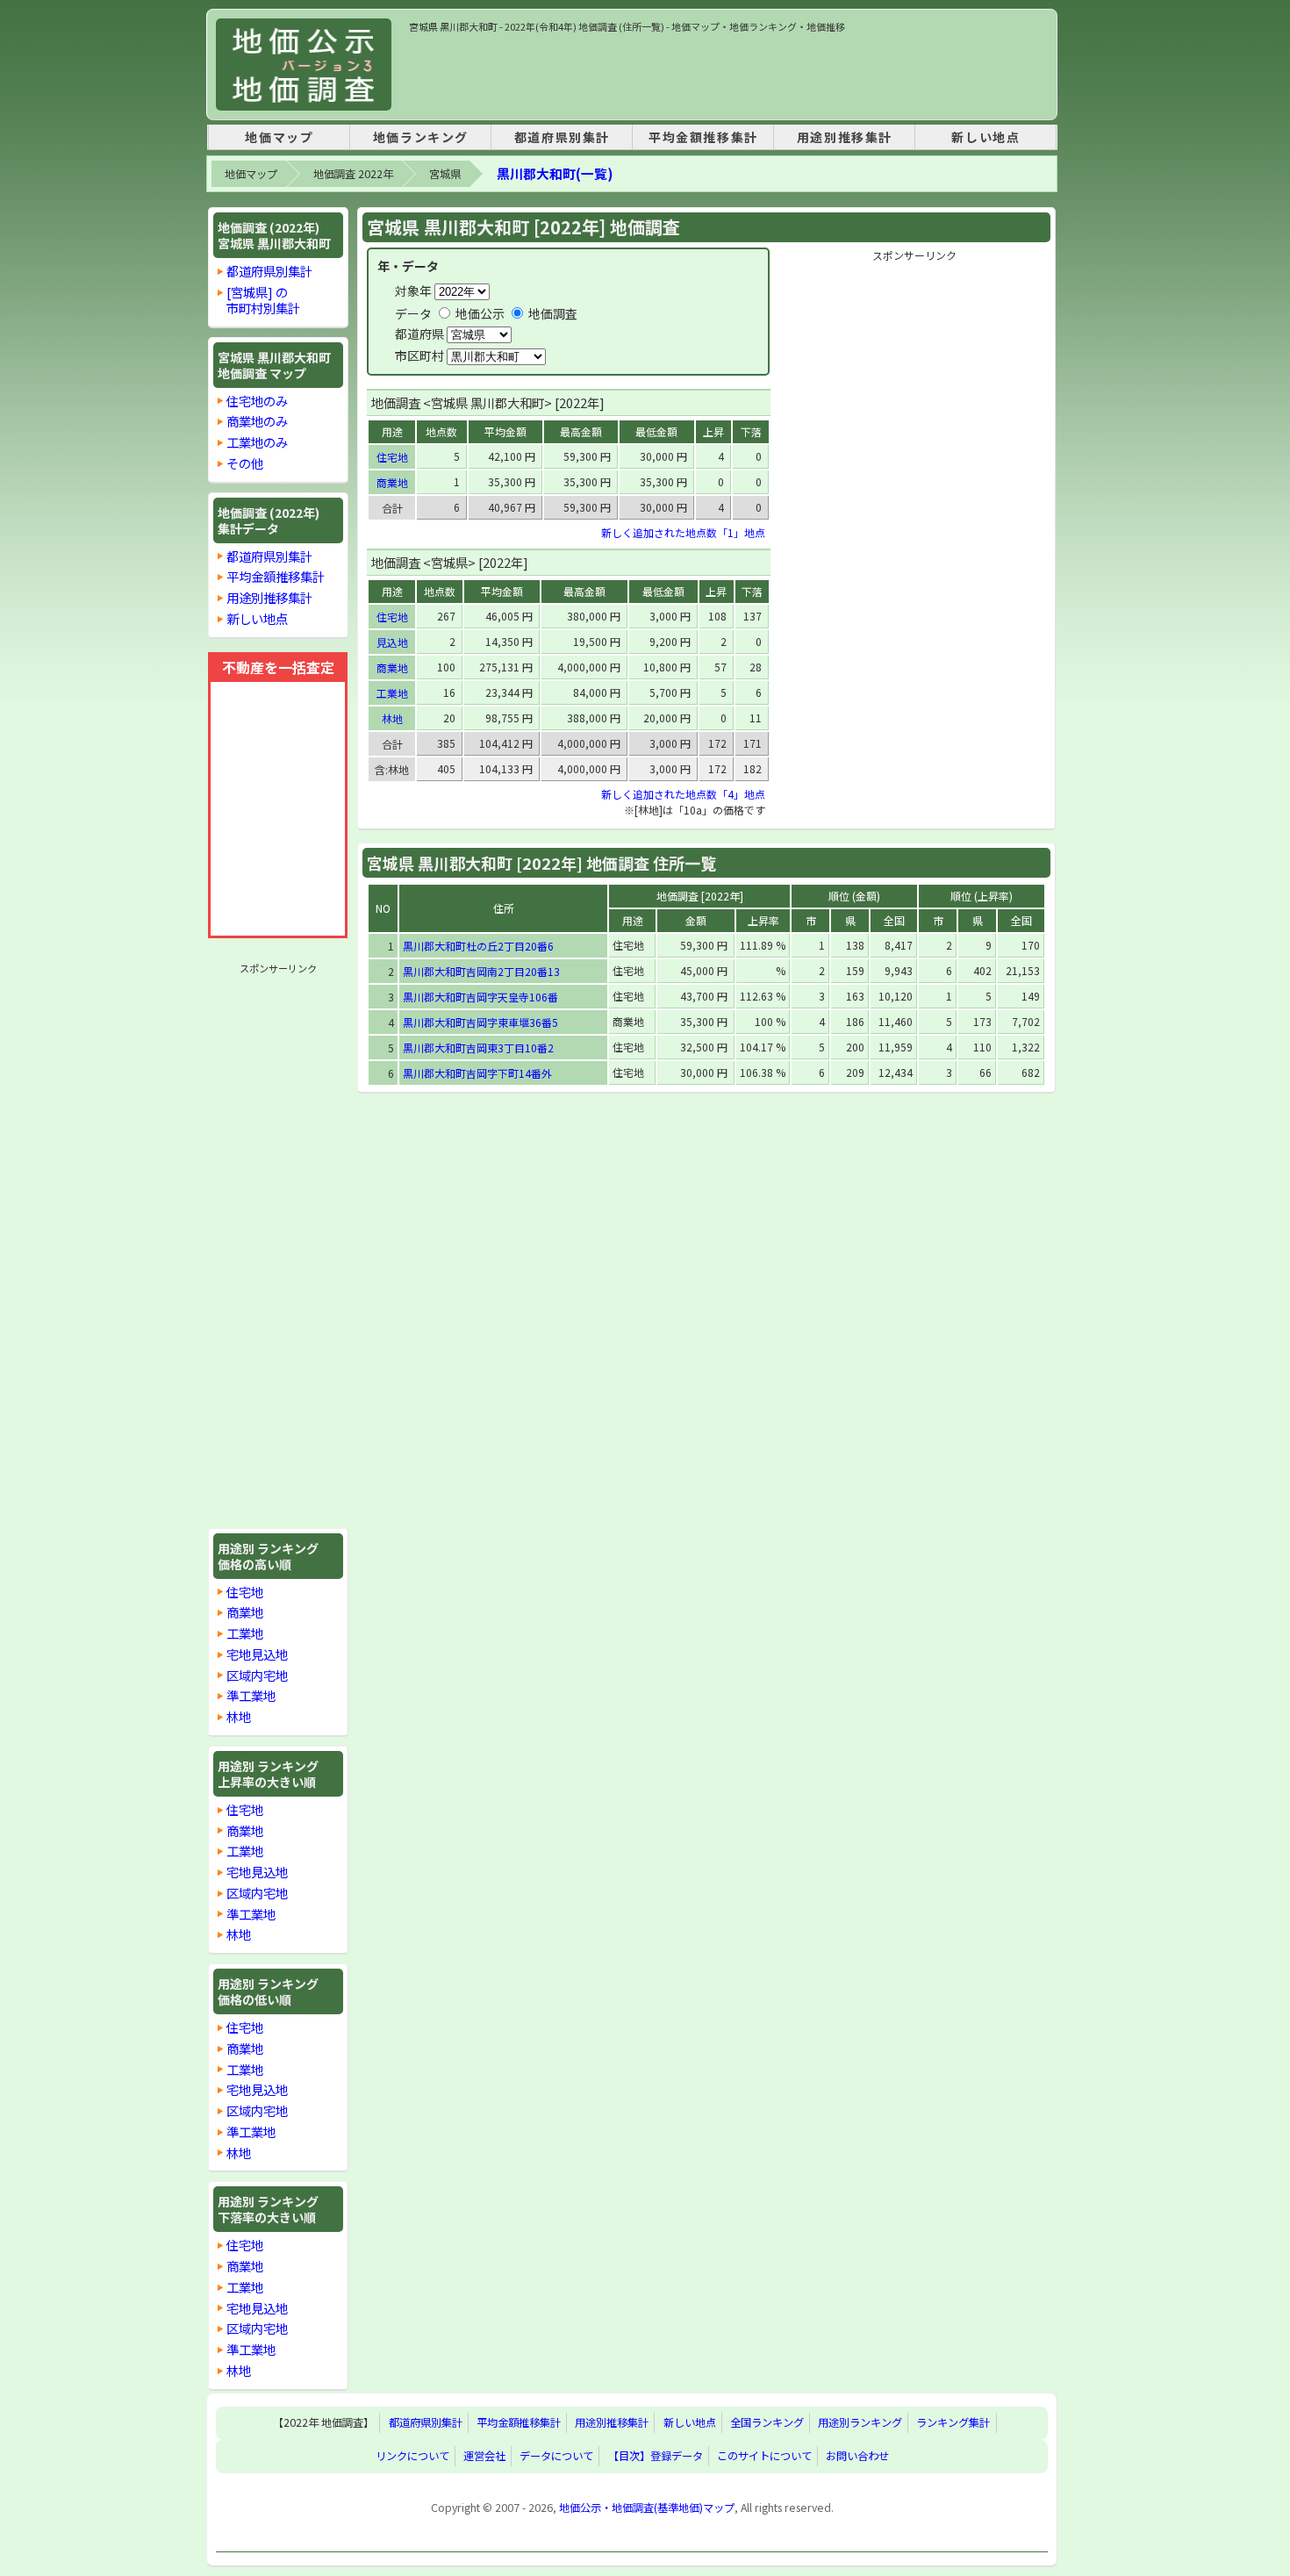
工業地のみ (257, 442)
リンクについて (412, 2456)
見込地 (392, 642)
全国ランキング (767, 2423)
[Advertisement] (728, 74)
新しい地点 (985, 137)
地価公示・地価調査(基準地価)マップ (647, 2508)
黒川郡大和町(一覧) (555, 173)
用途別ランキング (860, 2423)
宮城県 (445, 174)
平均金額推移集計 (703, 137)
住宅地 (245, 1592)
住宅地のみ (257, 401)
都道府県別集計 (562, 137)
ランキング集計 (953, 2423)
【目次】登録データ (656, 2456)
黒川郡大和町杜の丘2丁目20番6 (478, 946)
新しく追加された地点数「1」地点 (683, 532)
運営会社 (484, 2456)
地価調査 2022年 (353, 174)
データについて (556, 2456)
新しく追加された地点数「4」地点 (683, 794)
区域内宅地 (257, 1675)
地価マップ (279, 137)
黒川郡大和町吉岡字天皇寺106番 (480, 997)
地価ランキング (421, 137)
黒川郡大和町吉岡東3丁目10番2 (478, 1048)
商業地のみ (257, 421)
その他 (245, 463)
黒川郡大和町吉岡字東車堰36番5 (480, 1022)
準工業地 (251, 1695)
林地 (239, 1716)
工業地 (245, 1633)
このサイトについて (764, 2456)
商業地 (245, 1612)
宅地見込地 (257, 1654)
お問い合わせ (857, 2456)
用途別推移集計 (845, 137)
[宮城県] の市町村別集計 (263, 300)
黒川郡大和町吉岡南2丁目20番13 (481, 971)
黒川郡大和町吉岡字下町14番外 (477, 1073)
